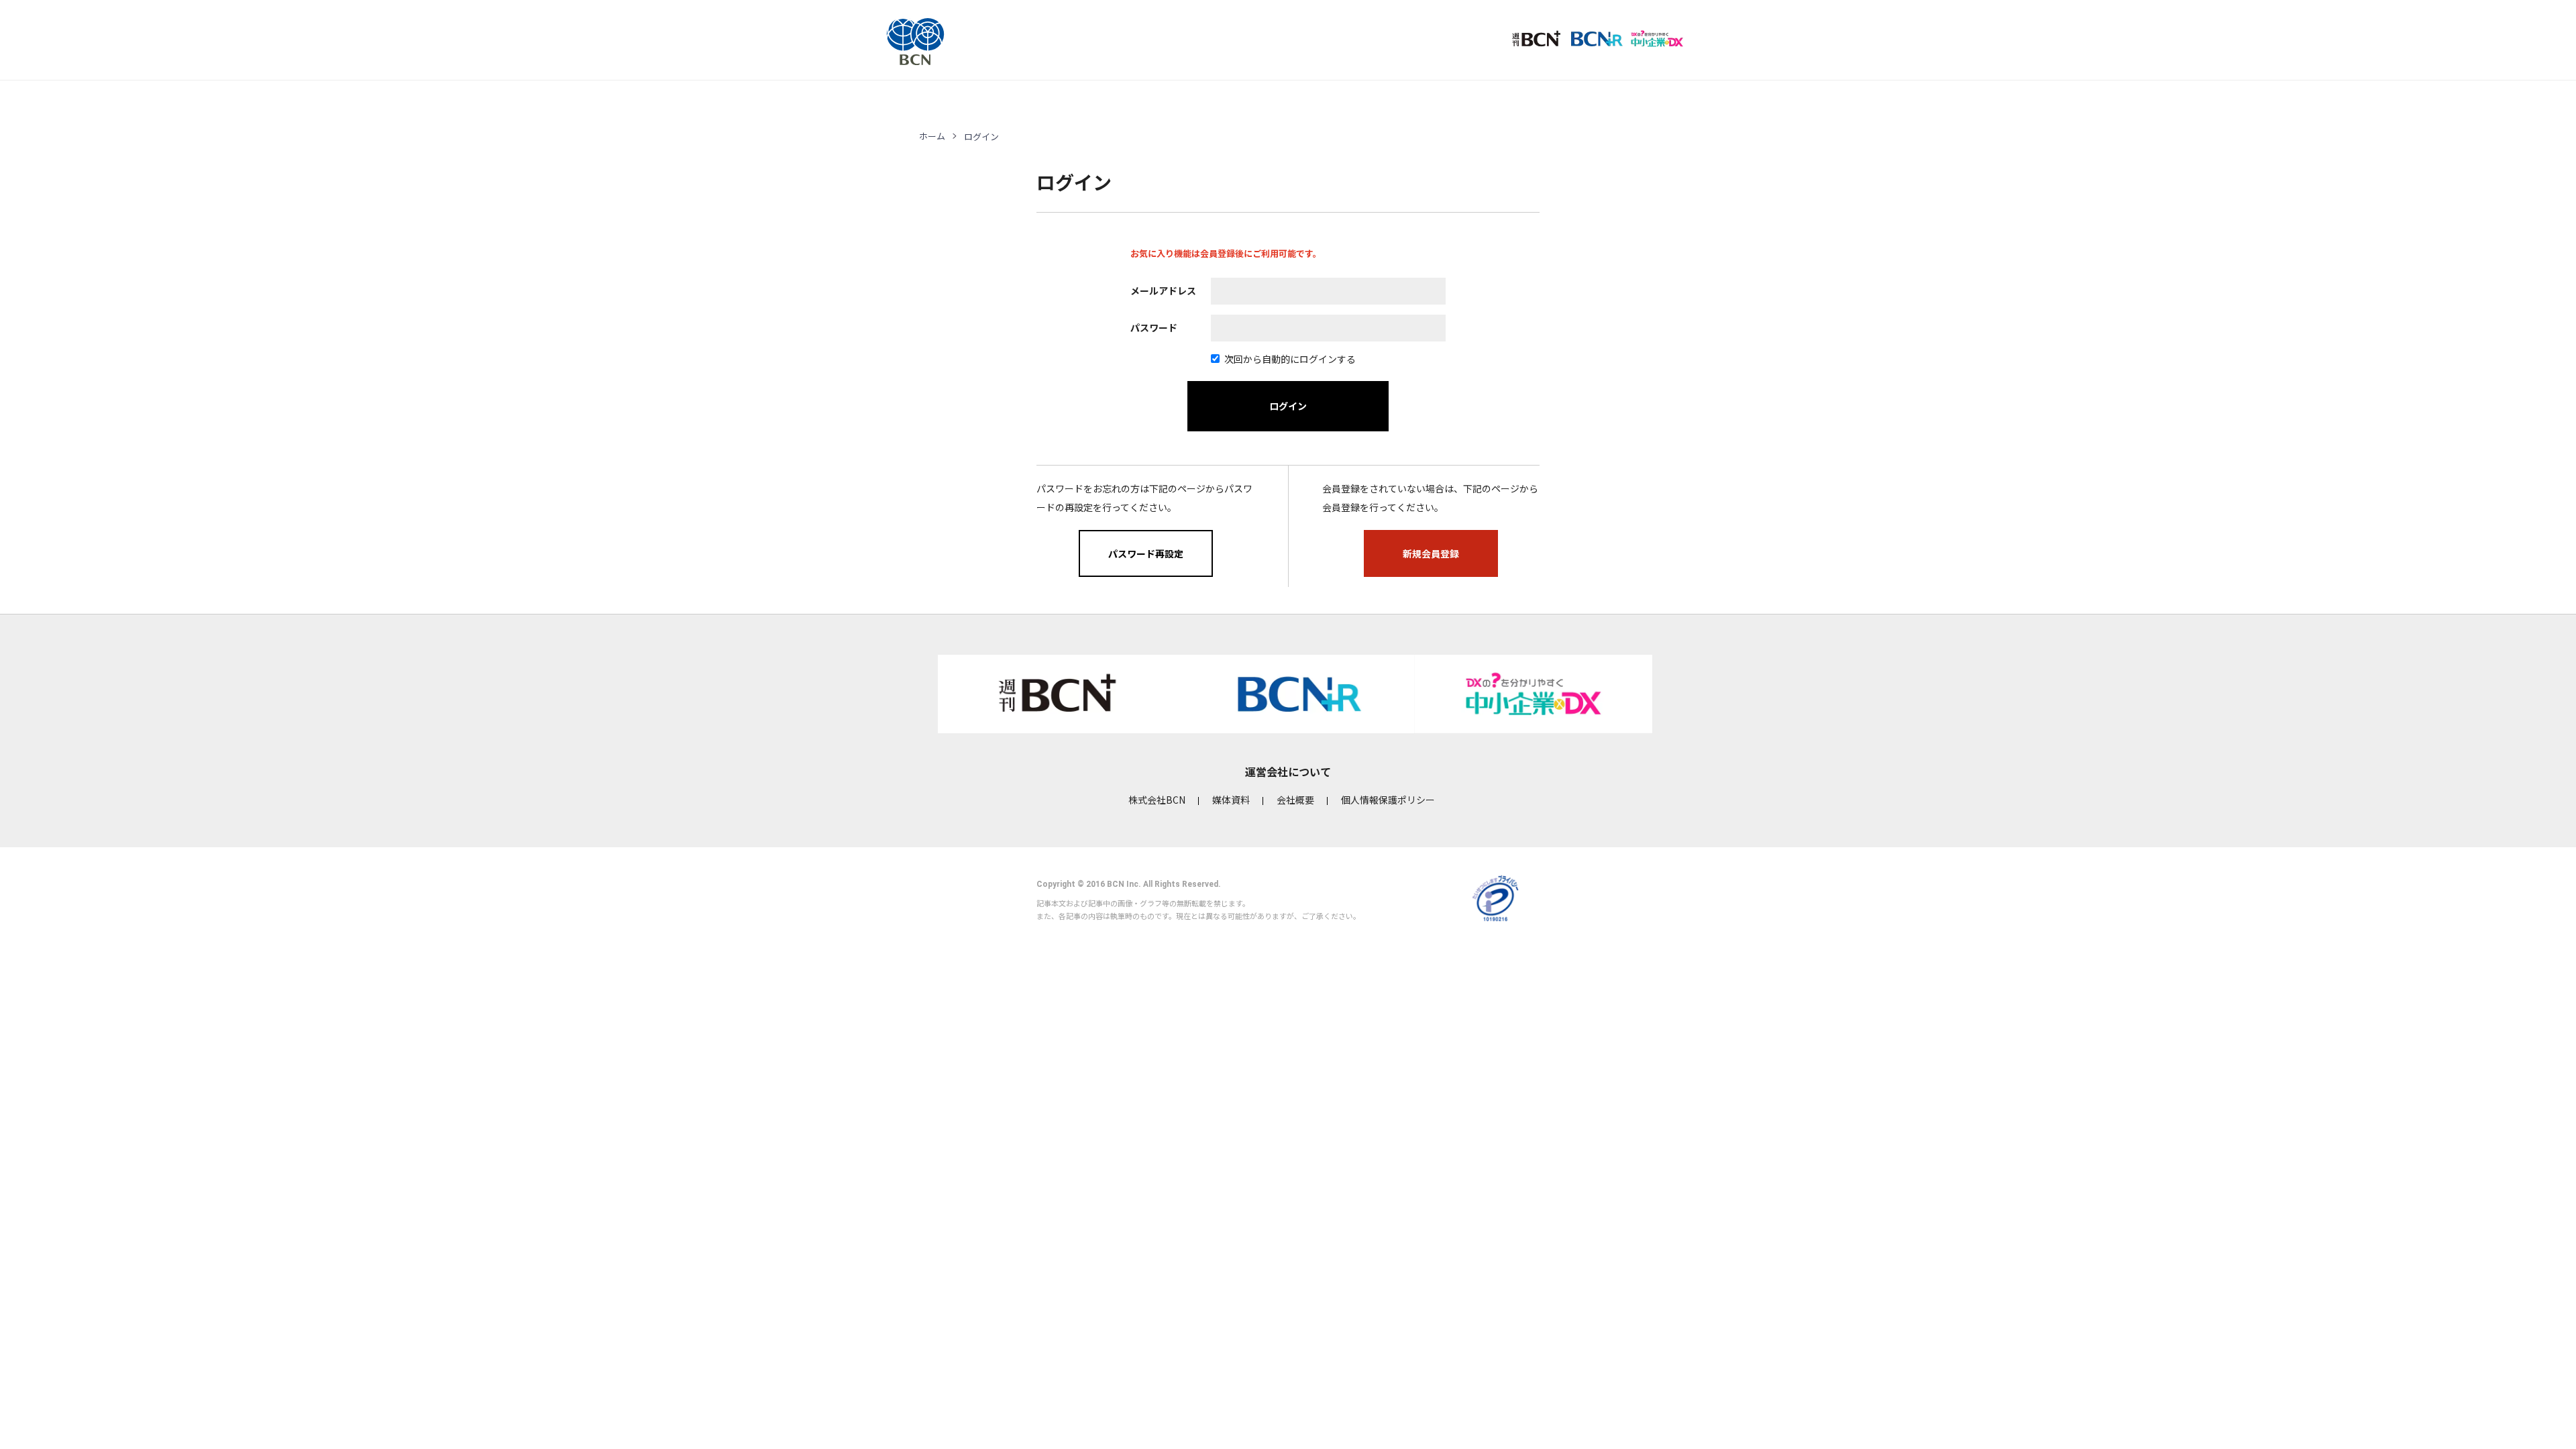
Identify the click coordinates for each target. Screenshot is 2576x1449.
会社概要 (1295, 800)
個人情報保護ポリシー (1388, 800)
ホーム (932, 136)
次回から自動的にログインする (1290, 359)
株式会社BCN (1157, 800)
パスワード (1154, 327)
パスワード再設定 (1146, 553)
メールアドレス (1163, 290)
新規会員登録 (1431, 553)
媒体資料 (1231, 800)
